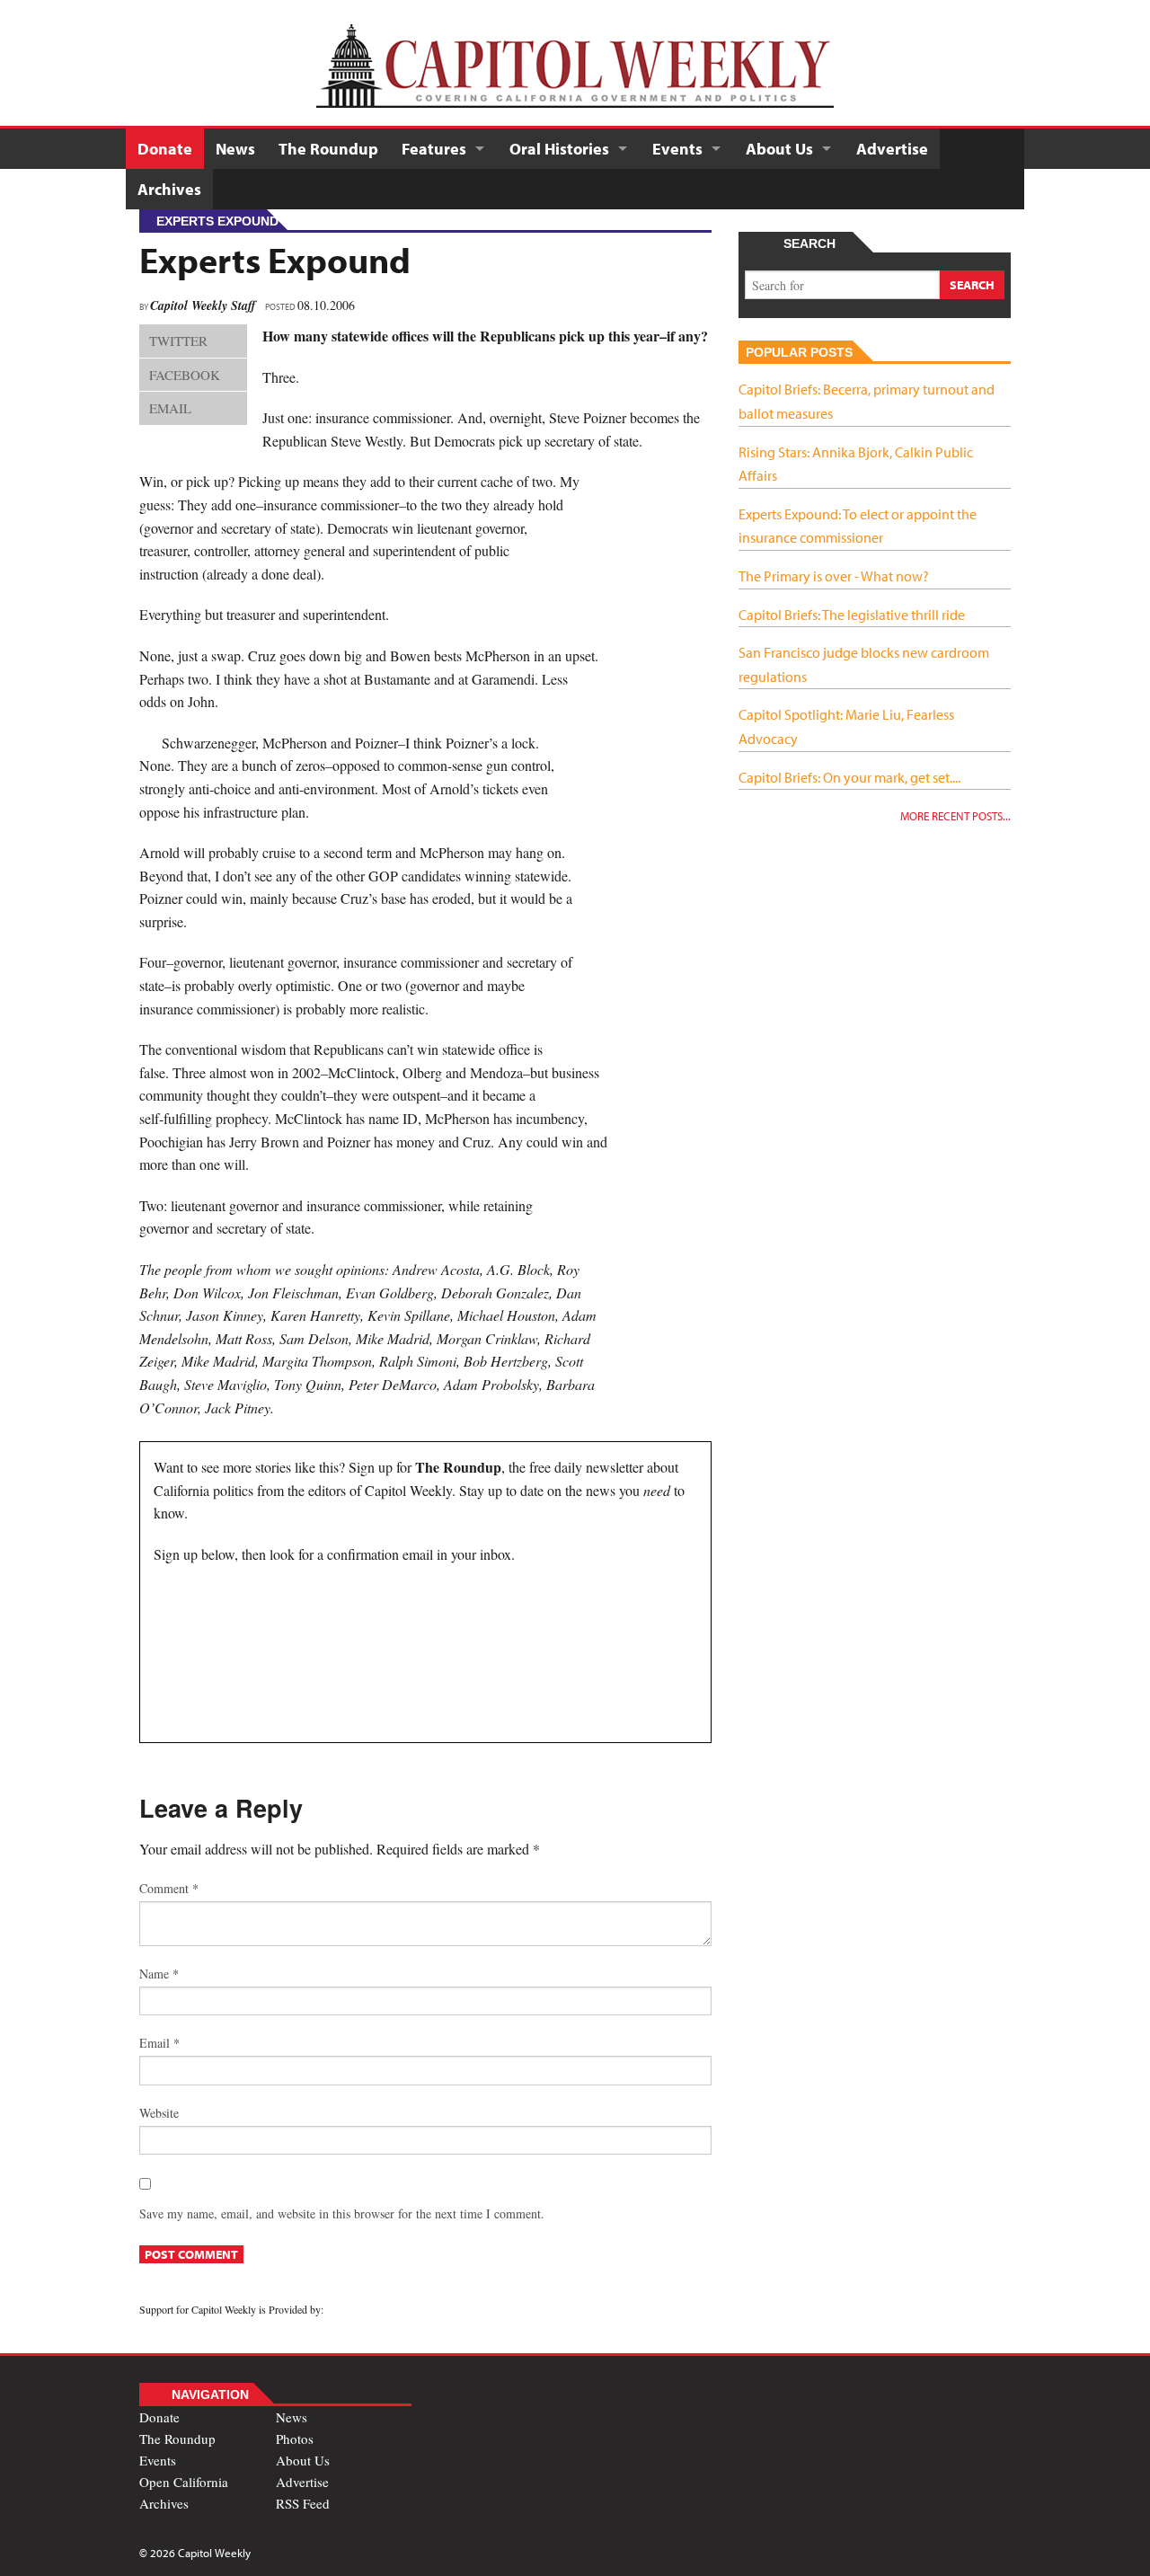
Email (170, 408)
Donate (165, 149)
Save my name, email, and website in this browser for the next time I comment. (342, 2213)
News (235, 149)
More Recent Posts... (955, 816)
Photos (295, 2439)
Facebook (185, 375)
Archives (169, 189)
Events (677, 149)
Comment (169, 1888)
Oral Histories (559, 149)
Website (159, 2113)
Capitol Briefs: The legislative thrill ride (852, 615)
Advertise (892, 149)
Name (159, 1974)
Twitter (178, 341)
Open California (184, 2482)
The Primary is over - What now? (834, 576)
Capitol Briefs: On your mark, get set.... (849, 777)
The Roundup (328, 149)
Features (434, 149)
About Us (779, 149)
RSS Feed (303, 2503)
